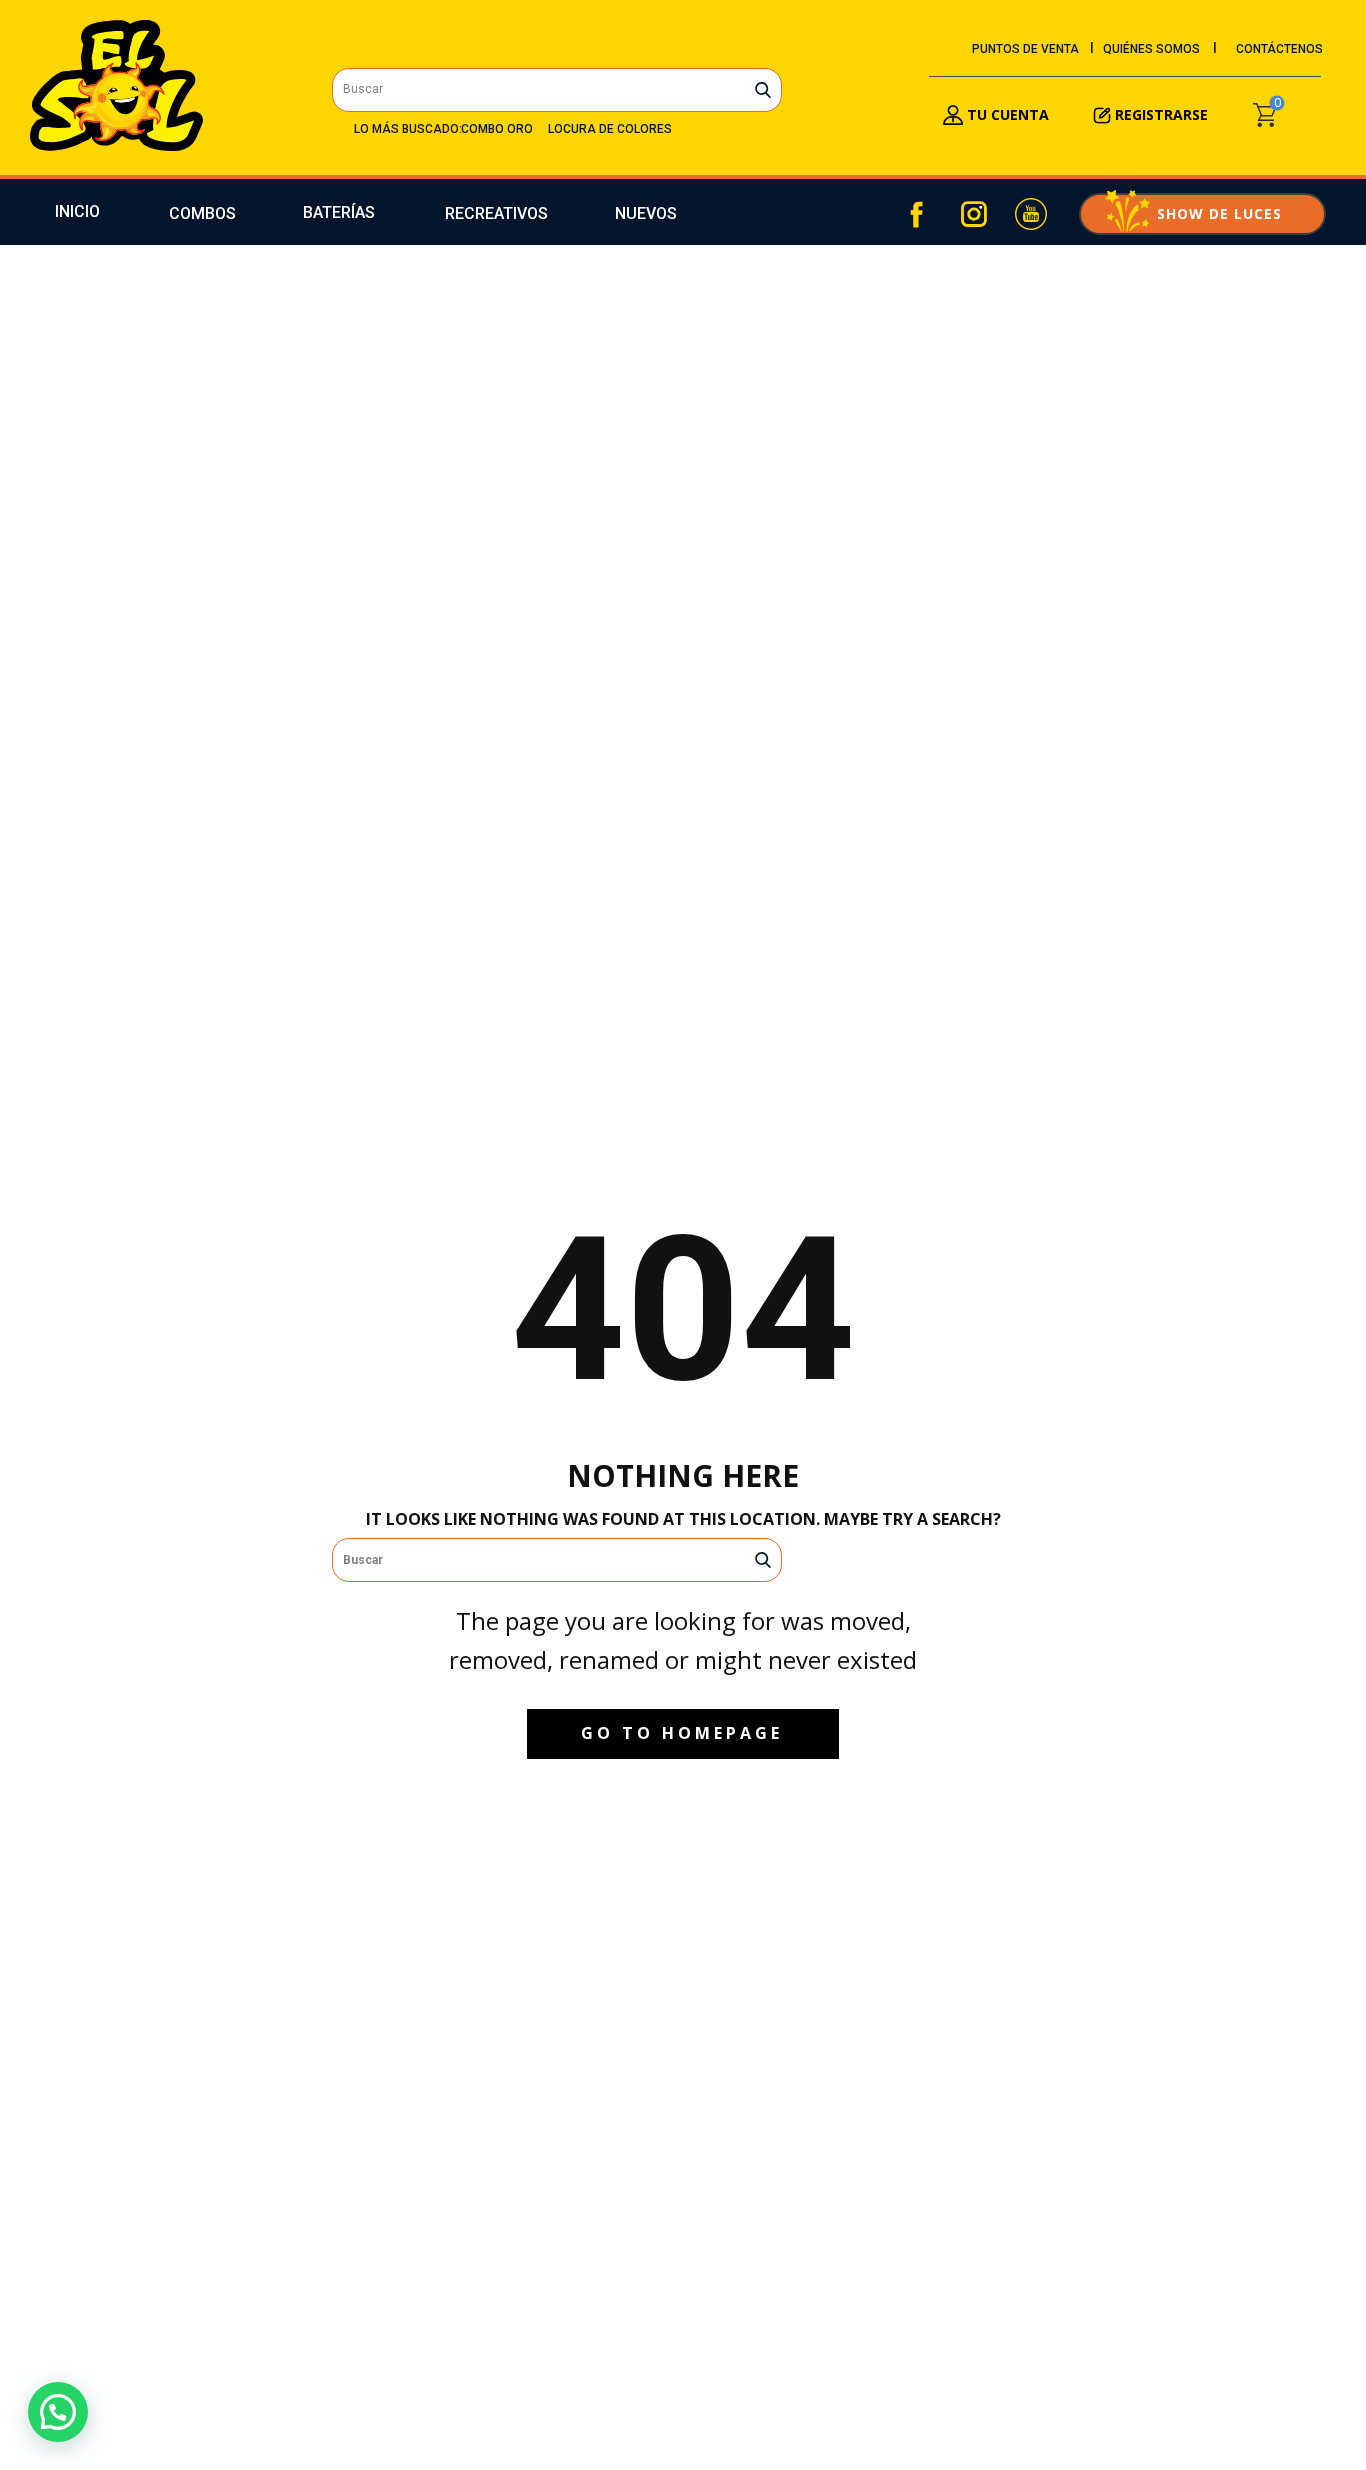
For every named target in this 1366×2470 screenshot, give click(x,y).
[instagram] (974, 214)
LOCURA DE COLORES (610, 129)
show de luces (1202, 213)
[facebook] (917, 214)
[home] (116, 85)
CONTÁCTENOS (1279, 49)
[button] (58, 2412)
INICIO (77, 211)
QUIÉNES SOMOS (1151, 49)
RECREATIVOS (496, 213)
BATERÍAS (339, 212)
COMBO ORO (497, 129)
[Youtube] (1031, 214)
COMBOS (202, 213)
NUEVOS (646, 213)
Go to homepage (682, 1733)
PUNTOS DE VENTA (1025, 49)
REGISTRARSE (1161, 114)
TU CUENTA (1006, 114)
